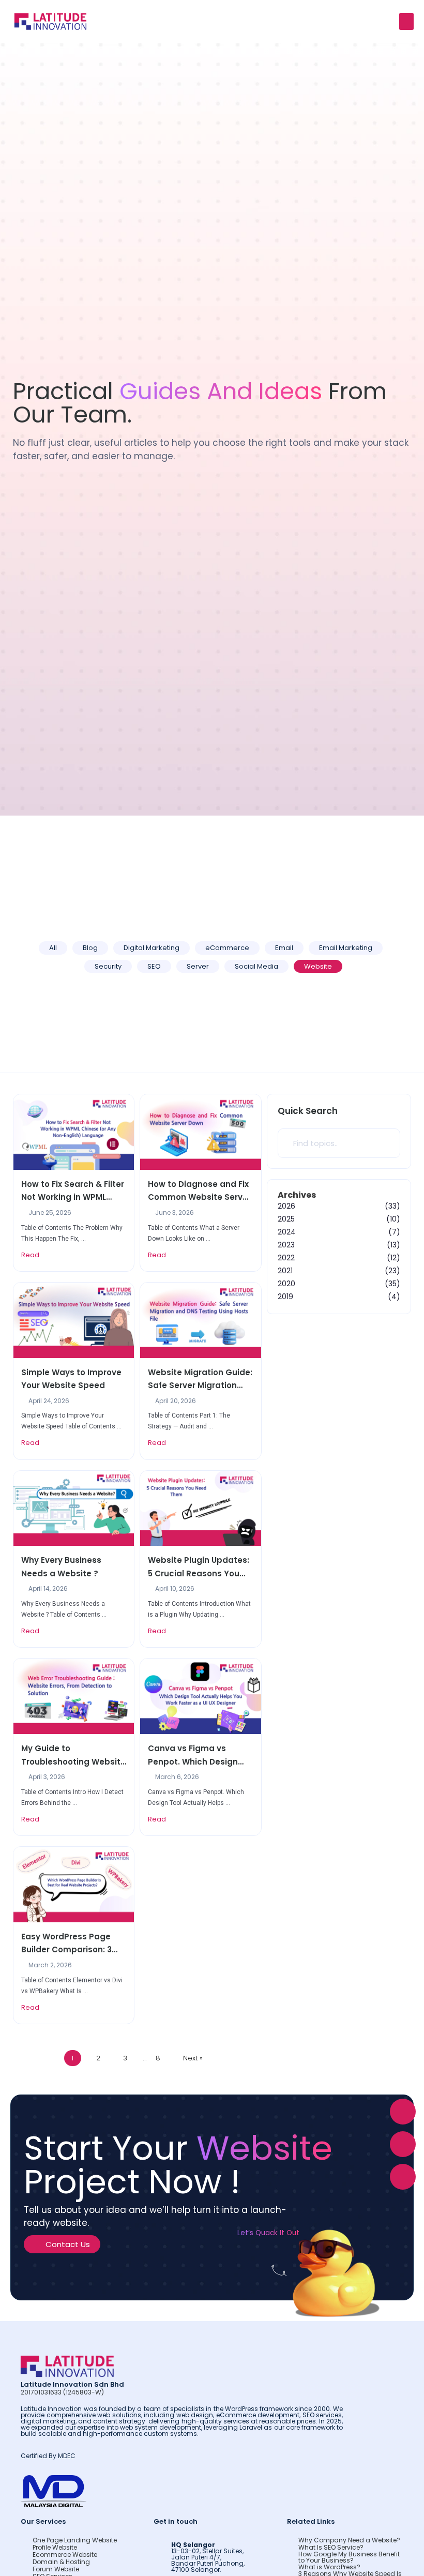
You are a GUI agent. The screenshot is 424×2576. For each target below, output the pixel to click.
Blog (90, 948)
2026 (286, 1206)
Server (198, 966)
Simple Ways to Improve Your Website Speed (71, 1379)
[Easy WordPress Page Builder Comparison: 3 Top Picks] (74, 1884)
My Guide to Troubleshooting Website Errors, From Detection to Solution (73, 1756)
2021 (285, 1271)
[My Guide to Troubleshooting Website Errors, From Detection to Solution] (74, 1696)
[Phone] (403, 2177)
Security (108, 966)
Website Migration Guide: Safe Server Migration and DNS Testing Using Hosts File (200, 1380)
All (53, 948)
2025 (286, 1219)
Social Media (256, 966)
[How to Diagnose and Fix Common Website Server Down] (200, 1131)
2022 (286, 1258)
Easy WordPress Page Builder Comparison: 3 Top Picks (66, 1944)
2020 (286, 1284)
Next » (193, 2058)
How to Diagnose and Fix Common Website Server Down (199, 1191)
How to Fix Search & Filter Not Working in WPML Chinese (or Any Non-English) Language (73, 1191)
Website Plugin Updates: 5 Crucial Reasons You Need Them (199, 1567)
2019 (285, 1297)
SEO (154, 966)
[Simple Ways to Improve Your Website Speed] (74, 1320)
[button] (406, 21)
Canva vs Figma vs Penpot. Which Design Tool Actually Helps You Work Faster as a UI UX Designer (196, 1756)
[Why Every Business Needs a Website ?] (74, 1508)
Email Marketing (346, 948)
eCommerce (227, 948)
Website (318, 966)
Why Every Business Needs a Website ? (61, 1567)
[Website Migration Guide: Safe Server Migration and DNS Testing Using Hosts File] (200, 1320)
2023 (286, 1245)
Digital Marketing (152, 948)
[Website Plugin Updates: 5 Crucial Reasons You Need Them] (200, 1508)
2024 (287, 1232)
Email (284, 948)
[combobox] (339, 1143)
